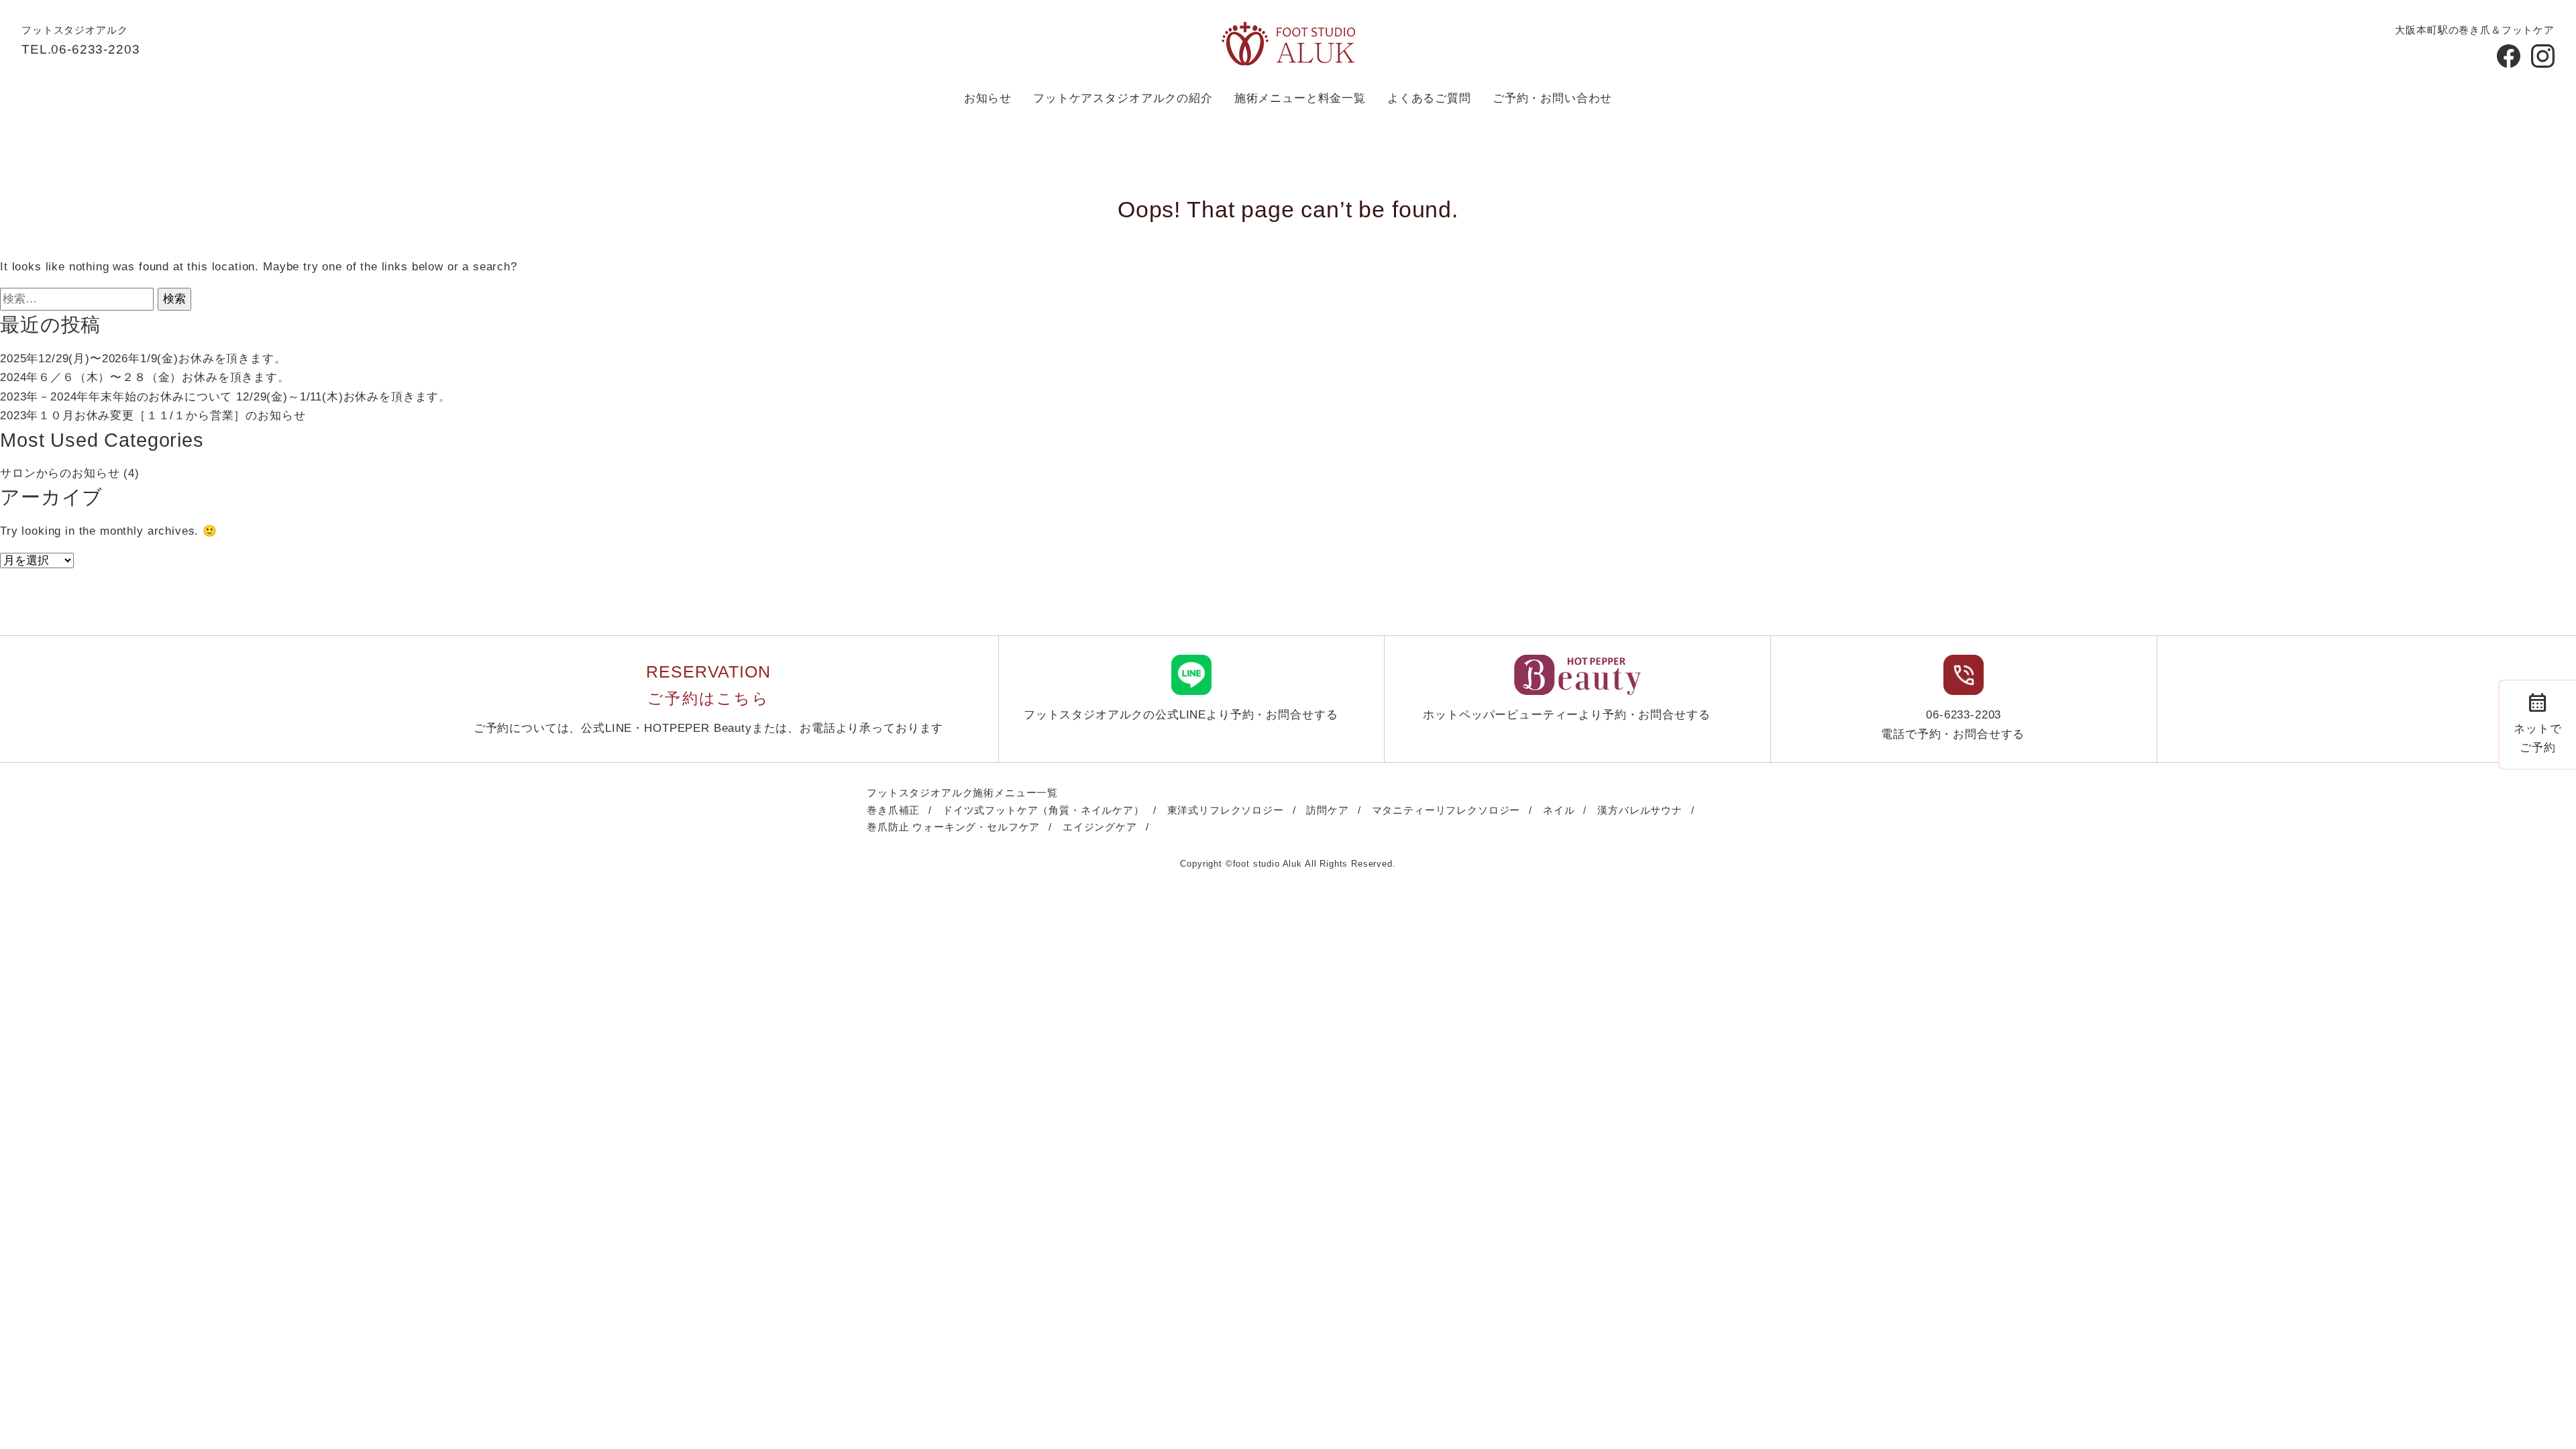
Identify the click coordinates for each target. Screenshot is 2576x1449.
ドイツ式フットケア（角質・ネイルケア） (1043, 810)
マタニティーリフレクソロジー (1446, 810)
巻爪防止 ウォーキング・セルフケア (953, 827)
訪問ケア (1327, 810)
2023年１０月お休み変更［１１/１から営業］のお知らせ (153, 416)
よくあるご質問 (1429, 98)
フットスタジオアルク (74, 30)
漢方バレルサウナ (1640, 810)
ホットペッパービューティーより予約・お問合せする (1566, 715)
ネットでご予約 (2537, 721)
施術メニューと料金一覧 (1300, 98)
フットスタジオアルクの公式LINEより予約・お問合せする (1181, 715)
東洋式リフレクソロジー (1226, 810)
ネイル (1559, 810)
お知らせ (988, 98)
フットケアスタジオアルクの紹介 (1123, 98)
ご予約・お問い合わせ (1552, 98)
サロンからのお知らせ (60, 473)
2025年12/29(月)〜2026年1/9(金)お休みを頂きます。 (143, 359)
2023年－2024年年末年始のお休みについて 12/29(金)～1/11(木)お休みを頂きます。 (225, 397)
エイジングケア (1100, 827)
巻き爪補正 (893, 810)
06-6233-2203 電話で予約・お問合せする (1953, 724)
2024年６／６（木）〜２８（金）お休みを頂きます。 (145, 377)
